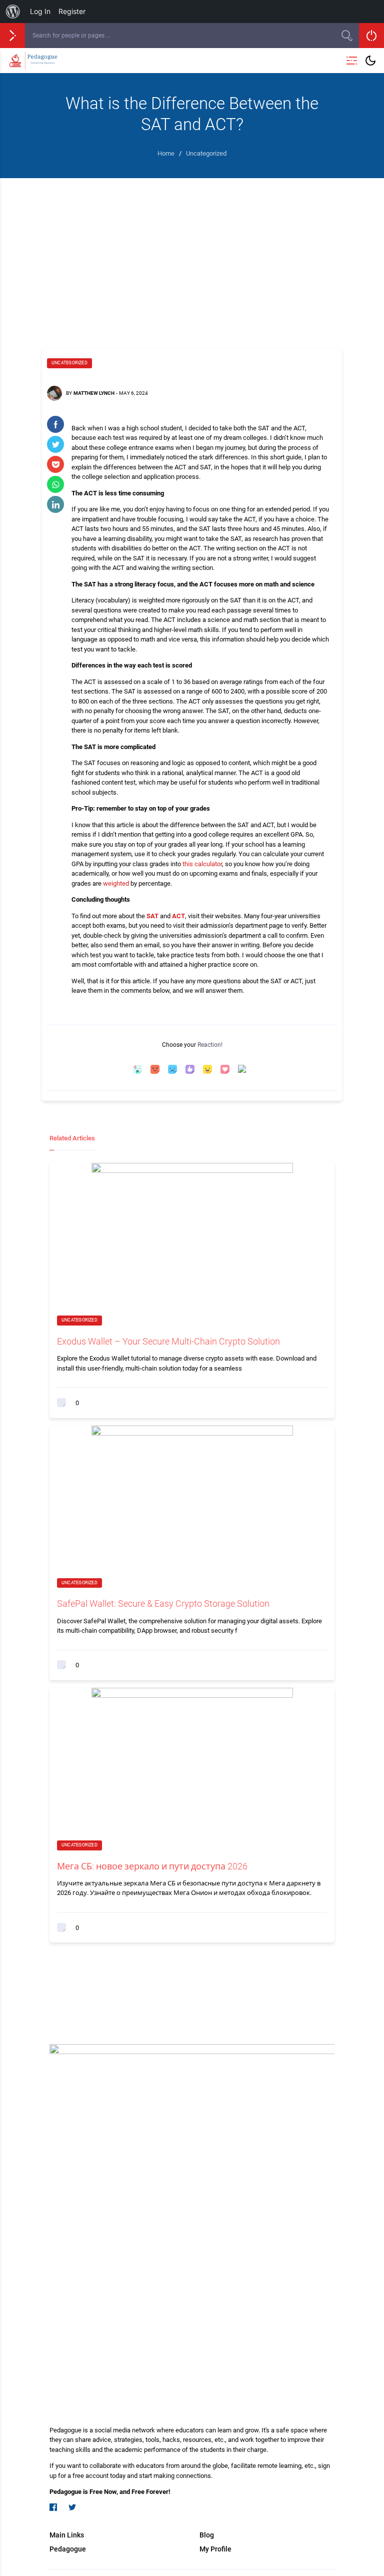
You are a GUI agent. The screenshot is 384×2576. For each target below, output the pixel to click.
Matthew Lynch (94, 393)
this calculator (202, 864)
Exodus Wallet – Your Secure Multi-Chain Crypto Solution (168, 1341)
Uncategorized (69, 363)
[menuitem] (13, 12)
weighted (116, 883)
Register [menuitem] (72, 11)
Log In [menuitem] (40, 11)
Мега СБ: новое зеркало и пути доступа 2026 (152, 1866)
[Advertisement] (192, 253)
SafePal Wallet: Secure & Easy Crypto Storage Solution (163, 1603)
